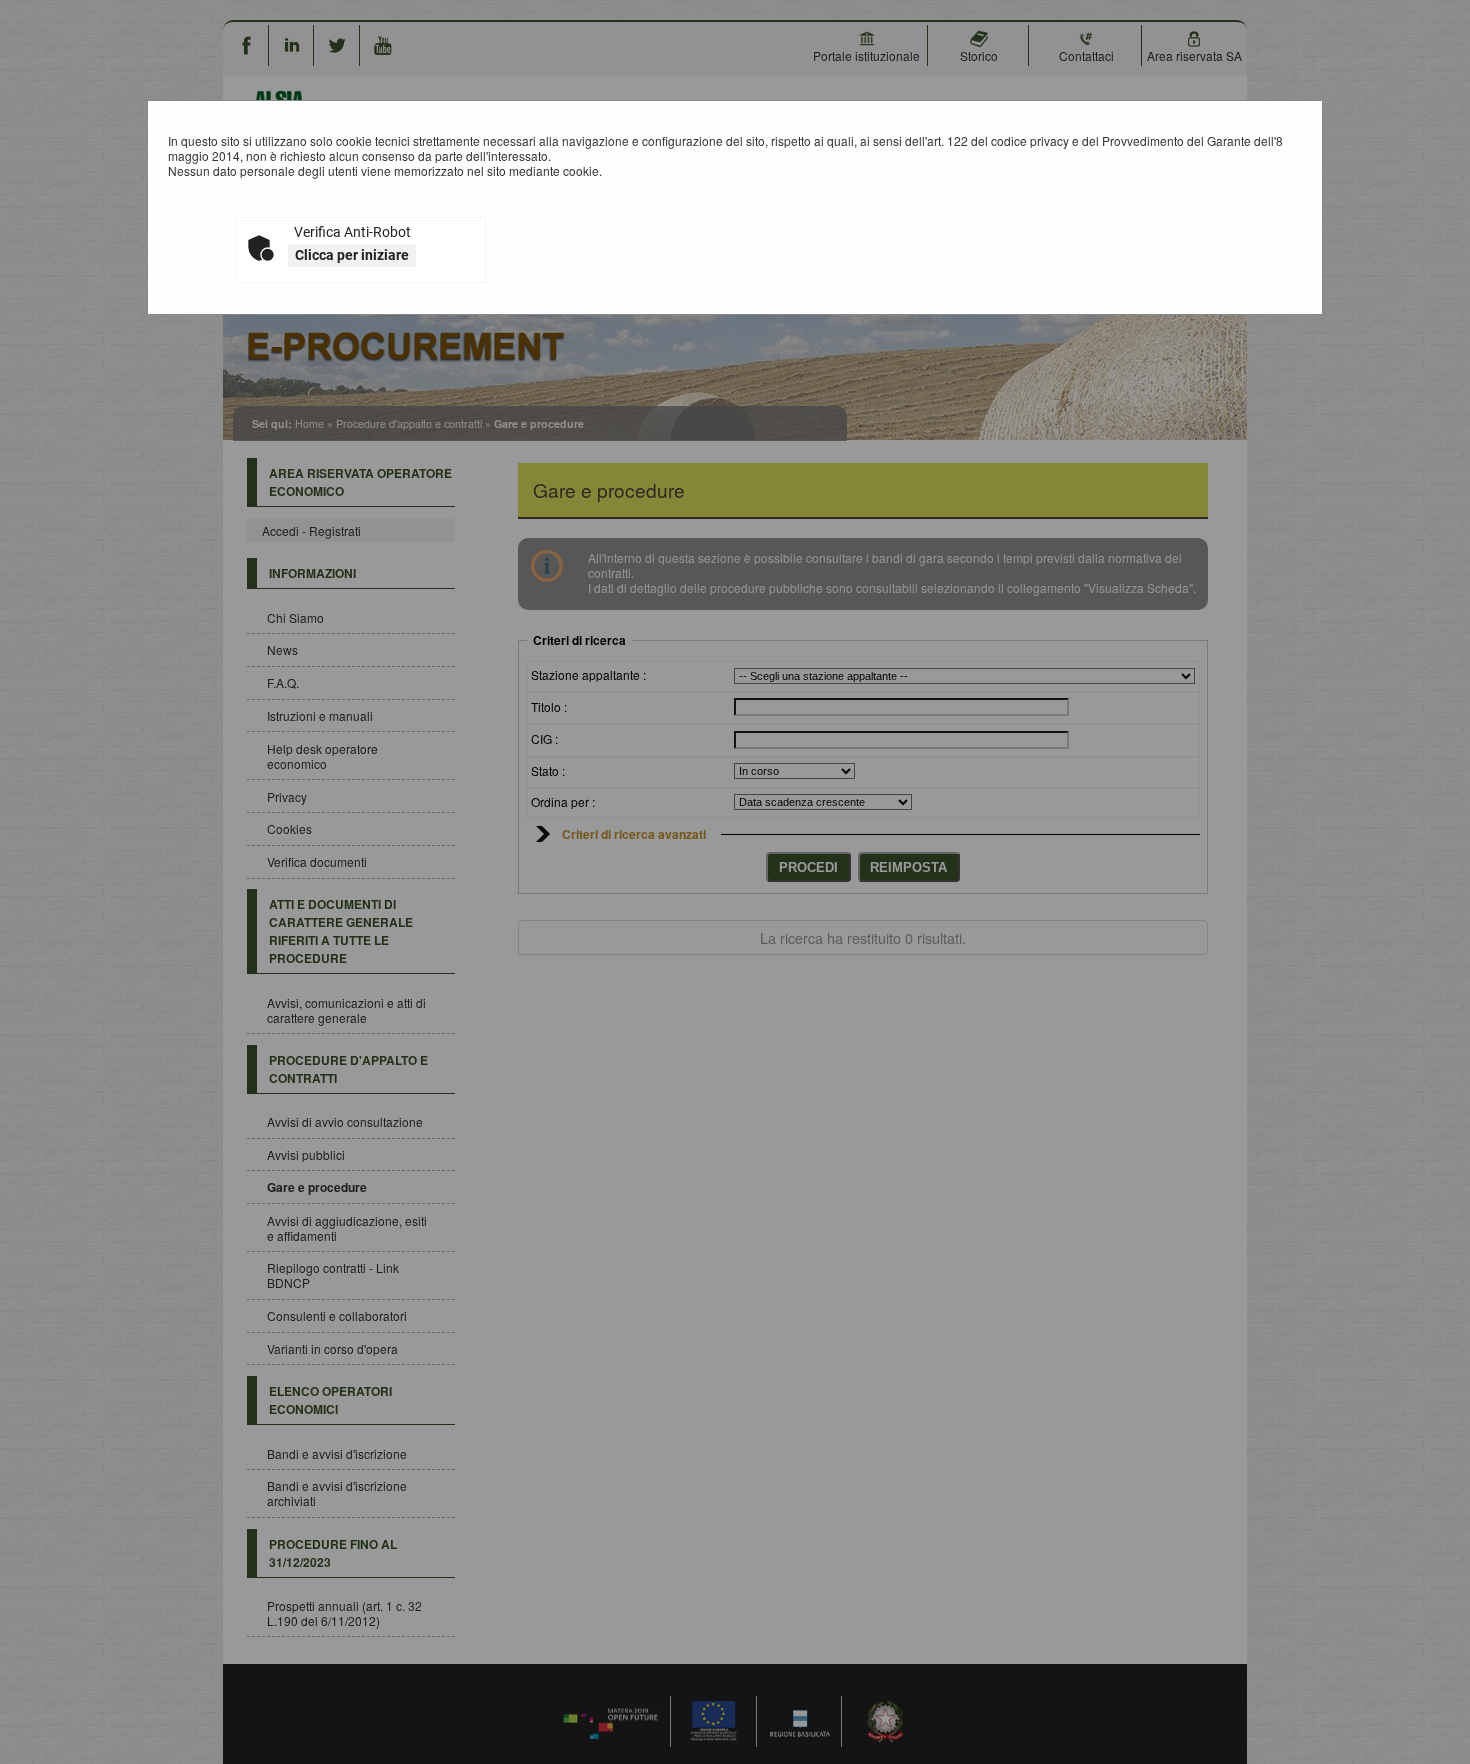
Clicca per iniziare (352, 255)
